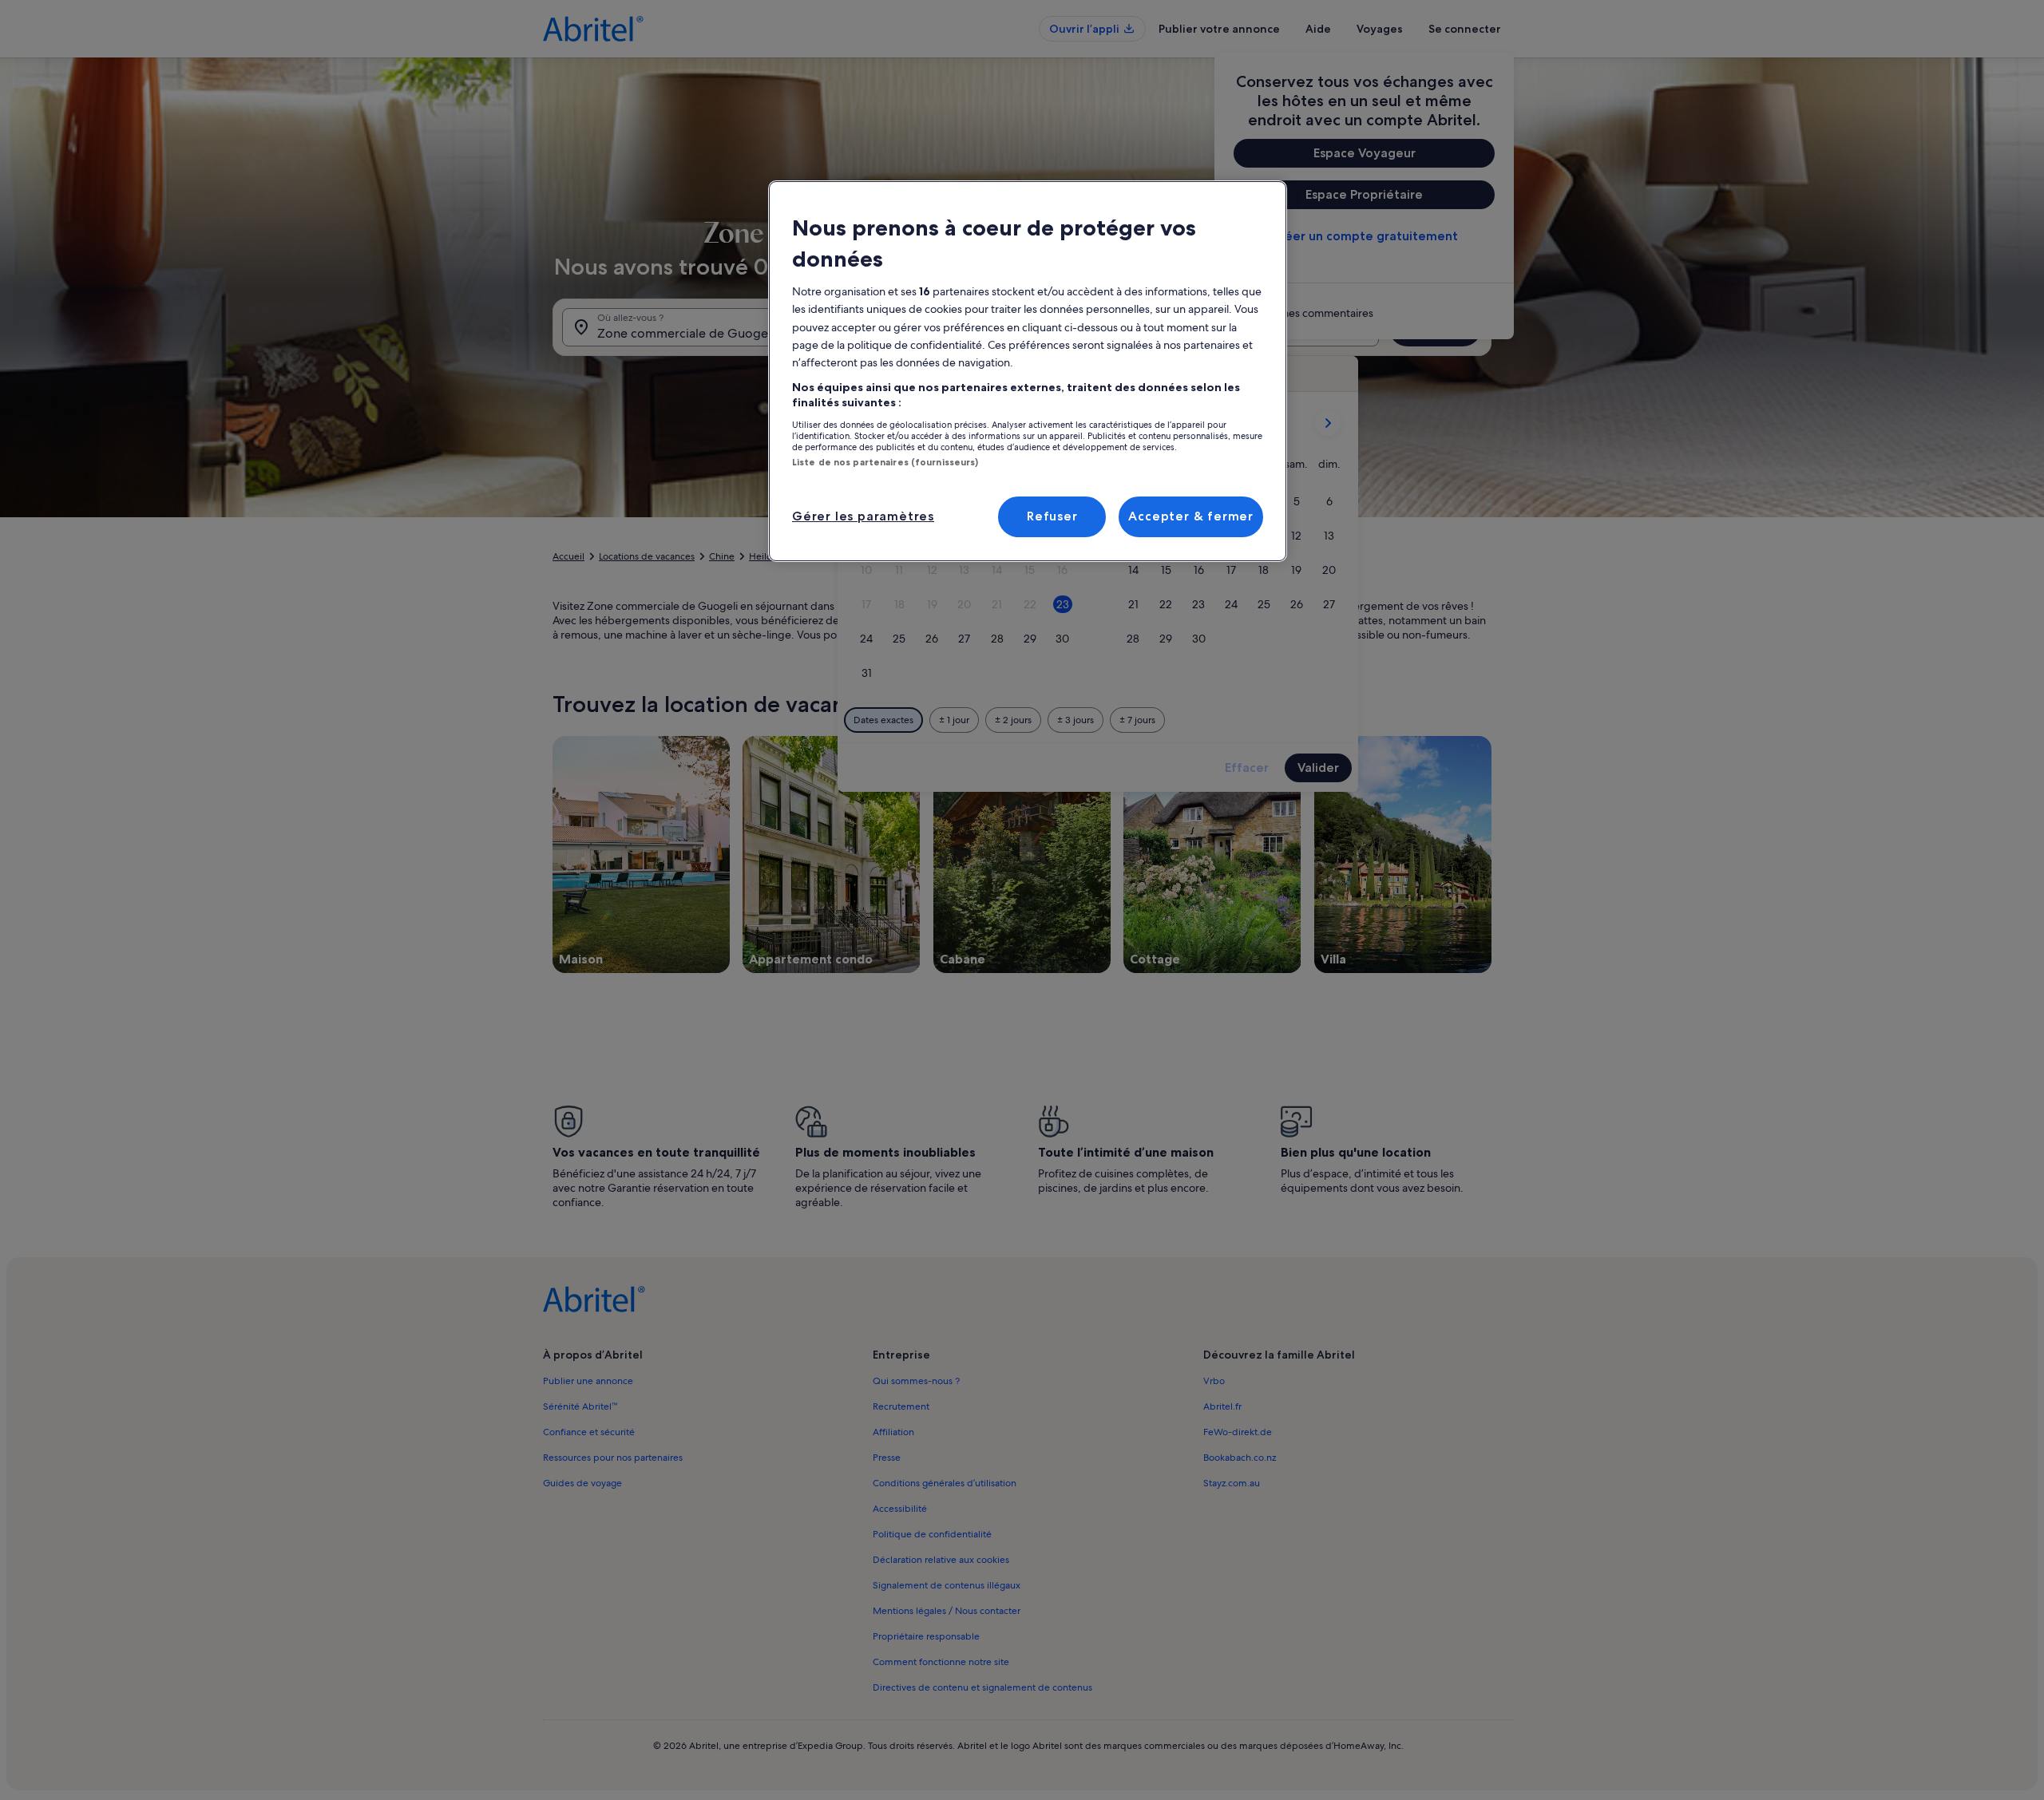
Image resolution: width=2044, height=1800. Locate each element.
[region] (1028, 371)
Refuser (1052, 516)
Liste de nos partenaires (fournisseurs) (885, 462)
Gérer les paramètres (863, 516)
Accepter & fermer (1191, 516)
